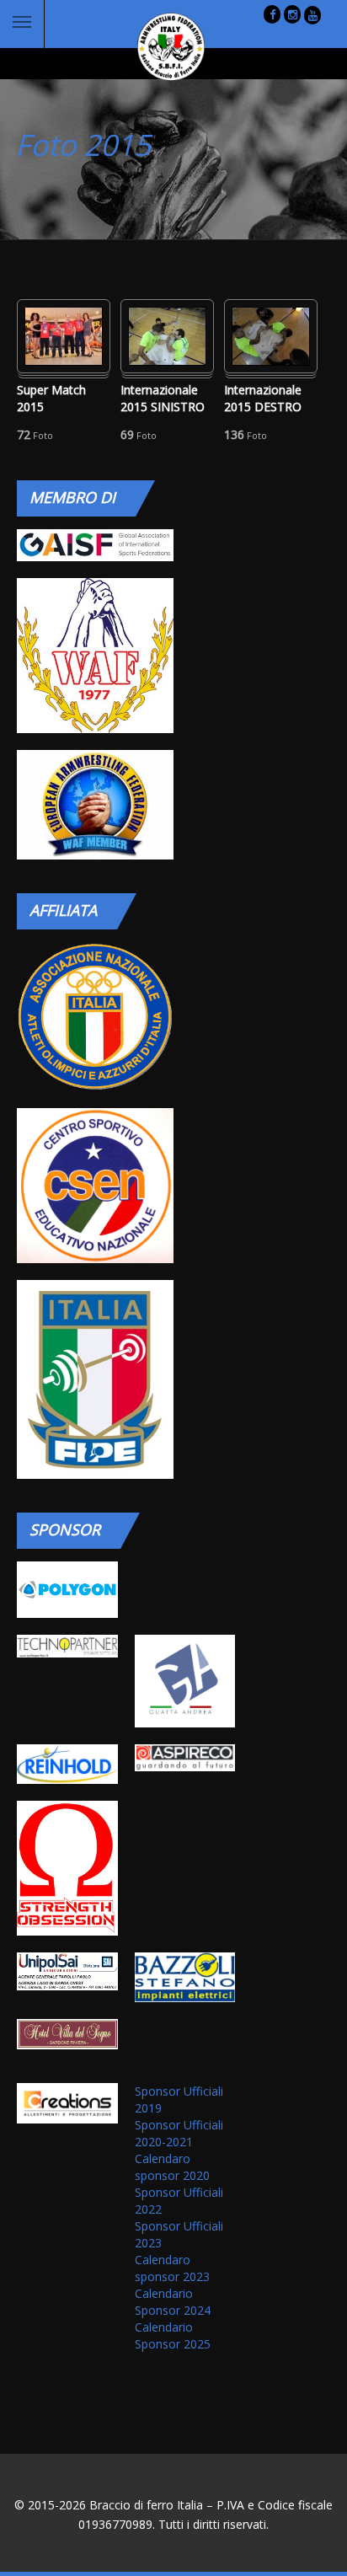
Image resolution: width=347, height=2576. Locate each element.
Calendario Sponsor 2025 (173, 2335)
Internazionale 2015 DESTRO (263, 398)
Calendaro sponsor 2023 (172, 2268)
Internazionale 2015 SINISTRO (163, 398)
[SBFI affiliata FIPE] (95, 1380)
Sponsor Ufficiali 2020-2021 (179, 2133)
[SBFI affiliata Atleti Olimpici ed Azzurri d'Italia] (95, 1017)
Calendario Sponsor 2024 (173, 2302)
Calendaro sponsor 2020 (172, 2167)
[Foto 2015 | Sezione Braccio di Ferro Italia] (158, 47)
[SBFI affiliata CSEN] (95, 1186)
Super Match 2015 (51, 398)
